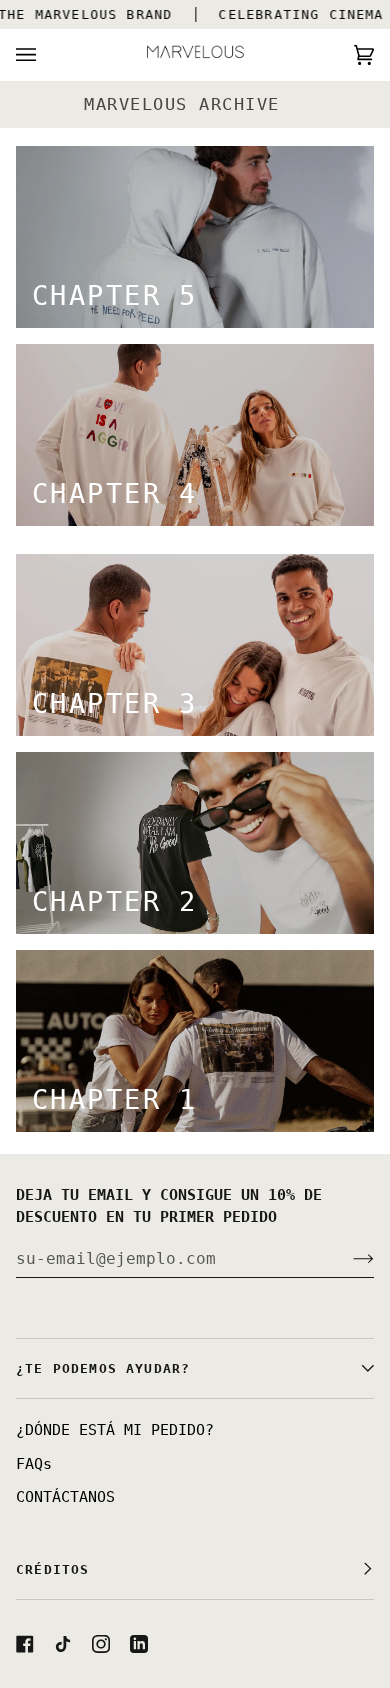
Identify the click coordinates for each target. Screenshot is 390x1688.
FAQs (34, 1464)
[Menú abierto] (46, 54)
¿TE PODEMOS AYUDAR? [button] (103, 1368)
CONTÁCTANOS (65, 1497)
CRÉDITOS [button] (52, 1569)
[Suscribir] (347, 1258)
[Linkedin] (139, 1644)
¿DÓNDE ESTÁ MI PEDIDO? (115, 1430)
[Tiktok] (63, 1644)
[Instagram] (101, 1644)
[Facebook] (25, 1644)
